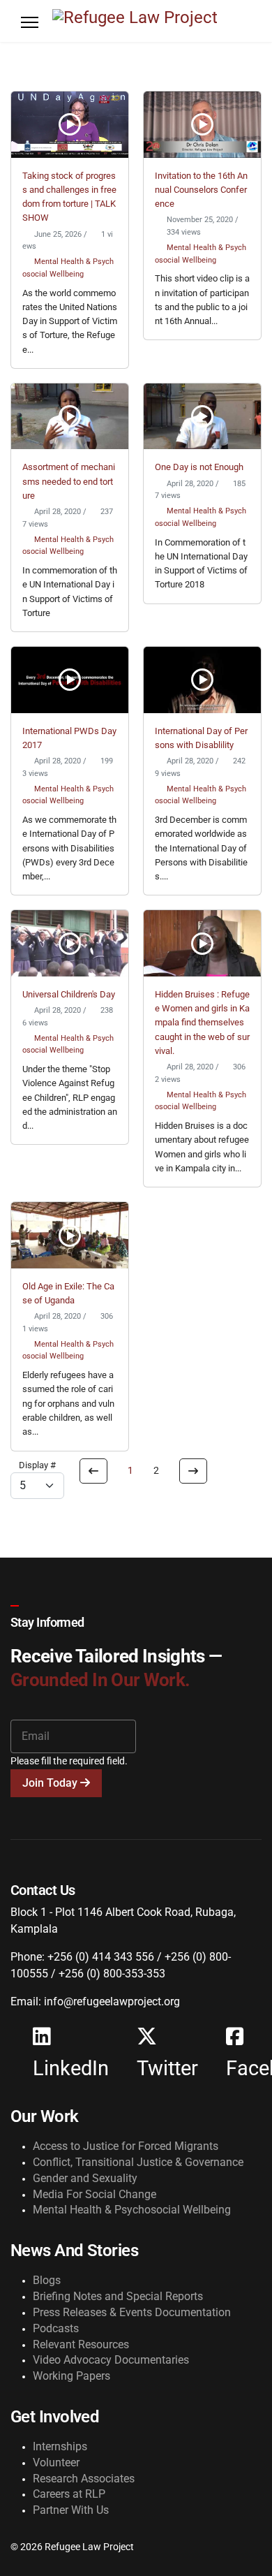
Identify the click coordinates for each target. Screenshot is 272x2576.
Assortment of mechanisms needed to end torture (69, 481)
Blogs (47, 2280)
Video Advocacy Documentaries (111, 2360)
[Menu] (30, 22)
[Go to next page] (193, 1471)
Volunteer (56, 2462)
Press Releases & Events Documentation (132, 2312)
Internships (60, 2446)
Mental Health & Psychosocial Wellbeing (132, 2210)
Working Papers (71, 2376)
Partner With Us (71, 2510)
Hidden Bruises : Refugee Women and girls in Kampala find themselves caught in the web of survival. (202, 1023)
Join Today (51, 1783)
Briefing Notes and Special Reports (118, 2296)
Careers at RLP (69, 2494)
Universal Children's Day (69, 994)
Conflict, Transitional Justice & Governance (138, 2162)
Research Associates (84, 2479)
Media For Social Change (95, 2194)
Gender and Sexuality (85, 2178)
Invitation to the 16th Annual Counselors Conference (201, 190)
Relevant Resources (81, 2344)
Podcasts (56, 2328)
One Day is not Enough (199, 467)
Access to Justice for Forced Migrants (126, 2146)
